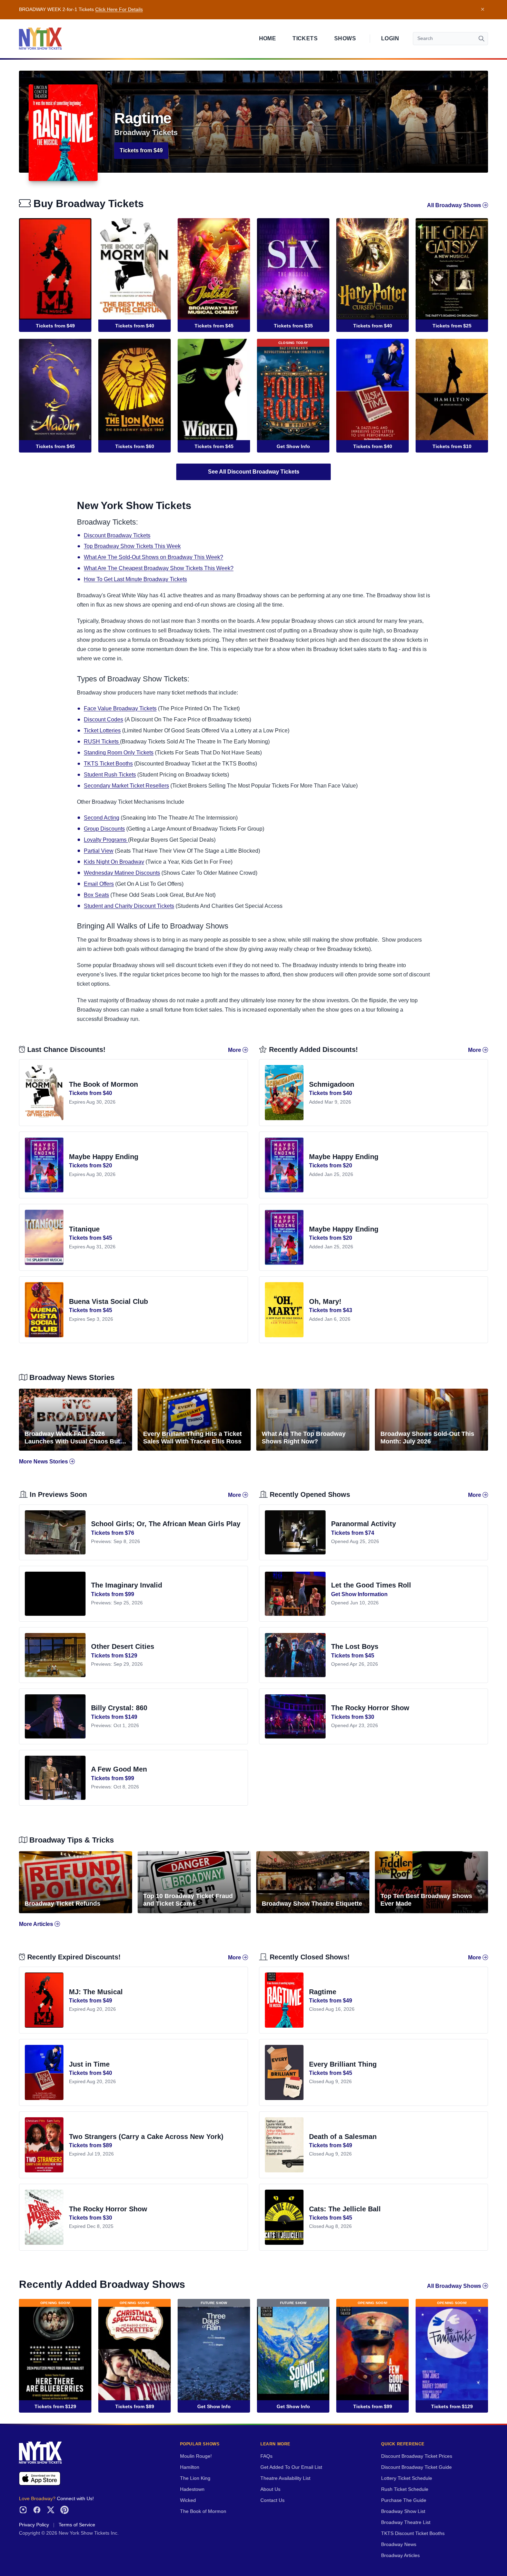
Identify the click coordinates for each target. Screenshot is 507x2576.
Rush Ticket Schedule (405, 2489)
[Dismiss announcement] (483, 10)
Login (390, 38)
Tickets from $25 (452, 326)
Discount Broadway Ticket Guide (416, 2467)
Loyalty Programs (106, 840)
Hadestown (192, 2489)
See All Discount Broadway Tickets (254, 472)
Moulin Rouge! (196, 2456)
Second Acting (102, 818)
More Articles (37, 1924)
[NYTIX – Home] (40, 39)
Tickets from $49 (141, 150)
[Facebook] (37, 2510)
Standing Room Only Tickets (119, 753)
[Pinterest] (64, 2510)
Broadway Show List (403, 2511)
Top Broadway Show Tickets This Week (132, 546)
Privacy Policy (34, 2525)
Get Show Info (293, 446)
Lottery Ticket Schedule (407, 2478)
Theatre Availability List (285, 2478)
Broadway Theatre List (406, 2522)
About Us (270, 2489)
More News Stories (44, 1462)
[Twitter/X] (51, 2510)
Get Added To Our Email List (291, 2467)
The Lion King (195, 2478)
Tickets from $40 (135, 326)
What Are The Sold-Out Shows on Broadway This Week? (153, 557)
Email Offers (99, 884)
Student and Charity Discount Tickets (129, 906)
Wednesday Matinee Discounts (122, 873)
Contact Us (272, 2500)
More (235, 1050)
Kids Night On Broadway (114, 862)
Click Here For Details (119, 9)
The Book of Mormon (203, 2511)
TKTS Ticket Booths (108, 764)
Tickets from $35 (293, 326)
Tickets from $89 (135, 2406)
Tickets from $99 (373, 2406)
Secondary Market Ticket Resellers (126, 786)
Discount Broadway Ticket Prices (417, 2456)
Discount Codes (103, 719)
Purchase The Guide (404, 2500)
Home (268, 38)
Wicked (188, 2500)
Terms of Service (77, 2525)
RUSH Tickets (102, 742)
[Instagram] (23, 2510)
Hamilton (190, 2467)
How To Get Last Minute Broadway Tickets (135, 579)
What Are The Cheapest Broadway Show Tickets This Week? (159, 568)
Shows (345, 38)
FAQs (266, 2456)
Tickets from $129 (55, 2406)
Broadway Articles (400, 2555)
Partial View (99, 851)
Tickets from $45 (214, 326)
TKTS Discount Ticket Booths (413, 2533)
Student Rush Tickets (110, 775)
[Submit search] (481, 39)
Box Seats (96, 895)
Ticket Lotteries (102, 731)
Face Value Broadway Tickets (120, 708)
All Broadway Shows (455, 205)
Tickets (305, 38)
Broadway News (399, 2544)
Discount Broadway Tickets (117, 535)
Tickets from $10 (452, 446)
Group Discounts (104, 829)
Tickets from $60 (135, 446)
